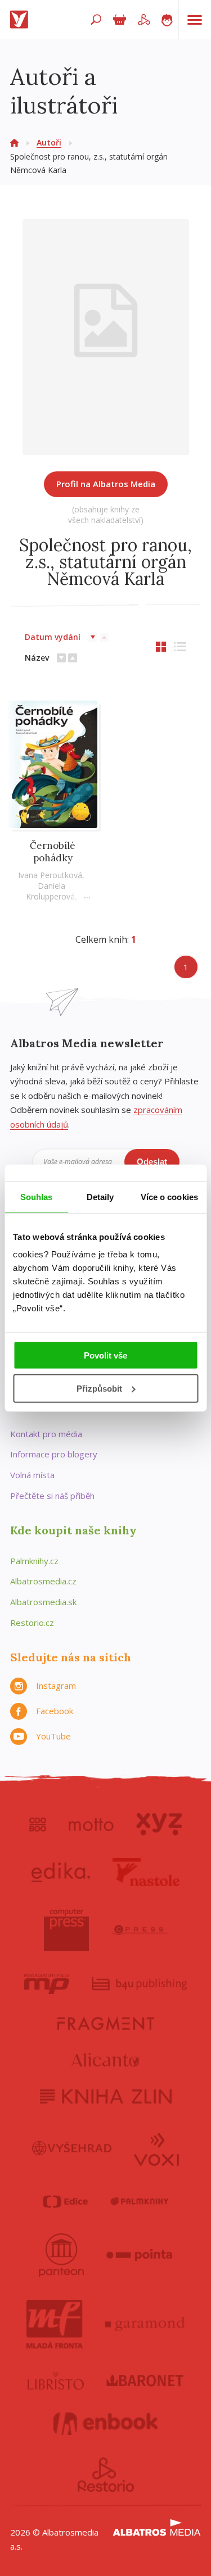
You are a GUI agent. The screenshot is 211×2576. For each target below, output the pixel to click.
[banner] (21, 20)
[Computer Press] (66, 1930)
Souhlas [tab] (37, 1196)
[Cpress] (140, 1930)
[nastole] (146, 1872)
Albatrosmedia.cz (43, 1581)
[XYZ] (159, 1824)
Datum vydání (53, 637)
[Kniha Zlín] (106, 2096)
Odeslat (152, 1162)
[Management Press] (47, 1984)
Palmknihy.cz (34, 1561)
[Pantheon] (61, 2255)
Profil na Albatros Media (106, 484)
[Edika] (61, 1872)
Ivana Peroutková (50, 875)
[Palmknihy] (140, 2202)
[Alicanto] (105, 2060)
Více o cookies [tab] (169, 1196)
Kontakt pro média (46, 1434)
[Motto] (91, 1824)
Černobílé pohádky (53, 852)
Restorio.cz (32, 1623)
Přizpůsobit (99, 1389)
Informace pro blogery (54, 1454)
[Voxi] (156, 2148)
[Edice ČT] (65, 2202)
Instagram (56, 1685)
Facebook (55, 1711)
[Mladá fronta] (55, 2324)
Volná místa (32, 1475)
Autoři (49, 142)
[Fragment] (106, 2023)
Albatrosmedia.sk (43, 1602)
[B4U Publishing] (139, 1984)
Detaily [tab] (100, 1196)
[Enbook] (105, 2424)
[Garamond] (145, 2324)
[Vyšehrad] (72, 2148)
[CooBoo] (38, 1824)
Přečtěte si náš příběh (52, 1496)
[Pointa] (139, 2255)
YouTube (53, 1736)
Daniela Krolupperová (50, 891)
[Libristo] (56, 2380)
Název (37, 658)
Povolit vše (105, 1355)
